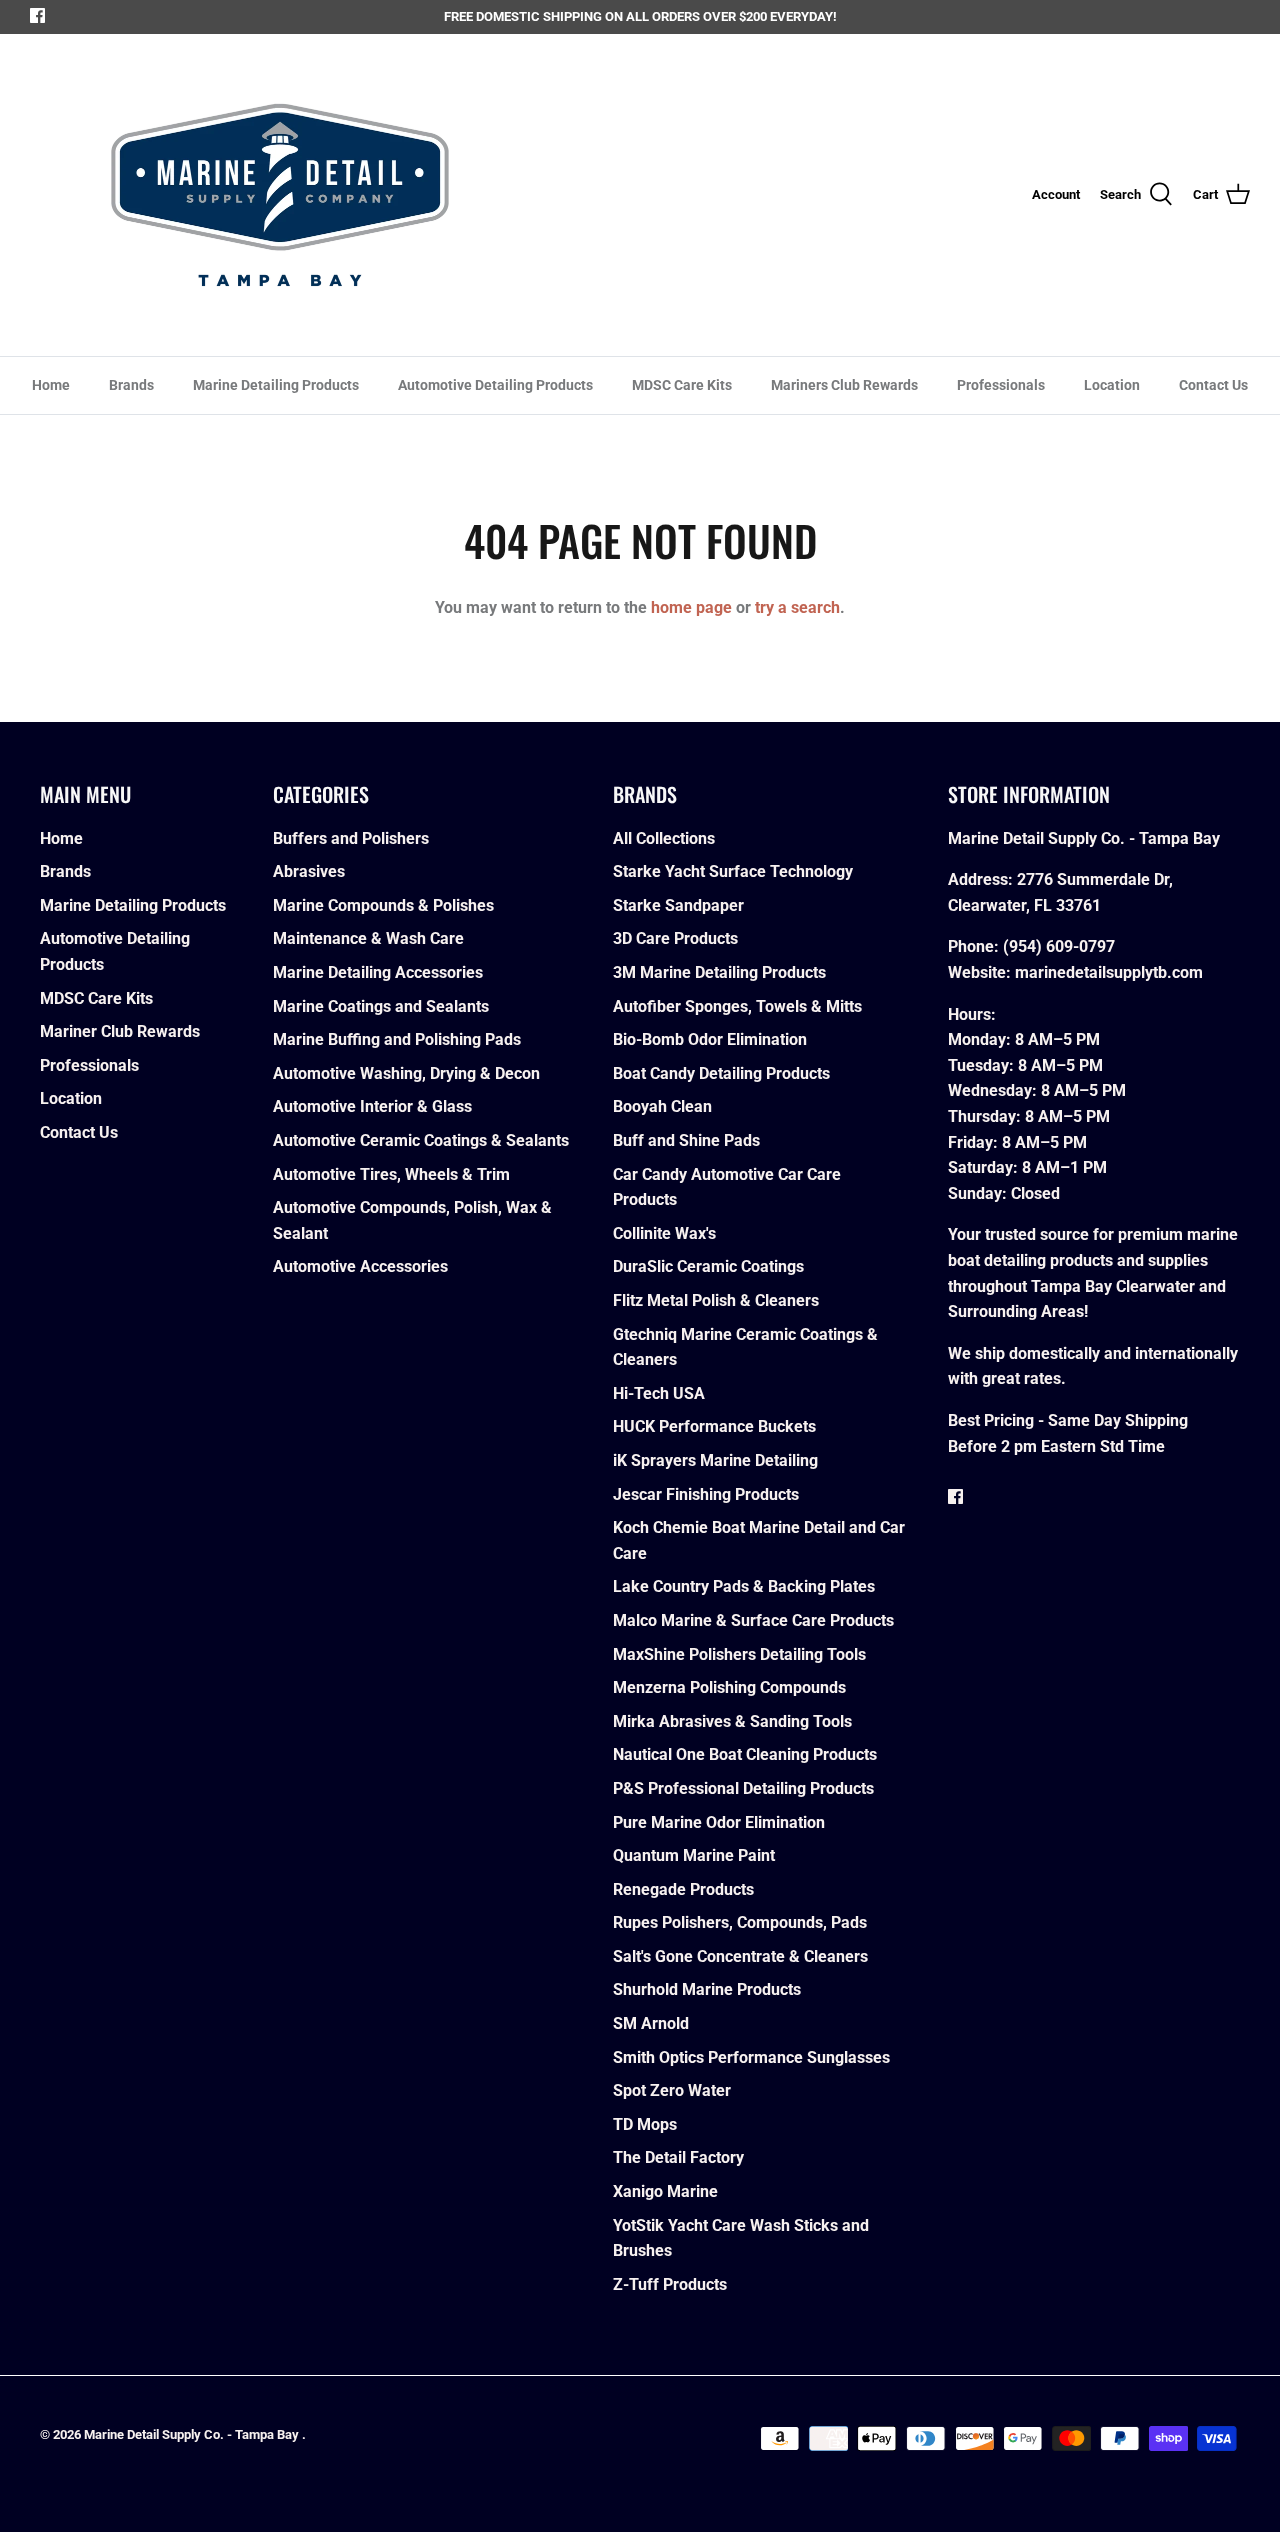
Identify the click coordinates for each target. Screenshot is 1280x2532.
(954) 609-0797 (1059, 946)
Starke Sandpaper (678, 905)
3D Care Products (675, 938)
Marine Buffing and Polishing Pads (397, 1039)
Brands (131, 385)
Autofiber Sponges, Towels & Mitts (737, 1006)
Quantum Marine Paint (694, 1855)
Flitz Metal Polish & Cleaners (716, 1300)
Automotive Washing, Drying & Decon (406, 1073)
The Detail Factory (678, 2157)
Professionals (1001, 385)
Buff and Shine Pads (686, 1140)
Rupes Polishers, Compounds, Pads (740, 1922)
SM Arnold (651, 2023)
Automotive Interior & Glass (372, 1106)
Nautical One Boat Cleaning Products (745, 1754)
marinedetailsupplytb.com (1109, 972)
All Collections (664, 838)
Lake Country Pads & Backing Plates (744, 1586)
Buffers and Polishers (351, 838)
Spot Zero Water (672, 2090)
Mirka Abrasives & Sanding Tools (732, 1721)
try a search (797, 607)
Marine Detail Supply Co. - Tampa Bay (193, 2434)
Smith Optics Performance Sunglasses (751, 2057)
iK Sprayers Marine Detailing (715, 1460)
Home (51, 385)
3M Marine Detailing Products (719, 972)
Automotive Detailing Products (495, 385)
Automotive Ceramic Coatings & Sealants (421, 1140)
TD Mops (645, 2124)
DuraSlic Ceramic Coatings (708, 1266)
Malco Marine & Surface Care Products (753, 1620)
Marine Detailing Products (276, 385)
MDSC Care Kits (682, 385)
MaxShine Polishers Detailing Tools (739, 1654)
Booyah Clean (662, 1106)
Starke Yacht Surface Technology (733, 871)
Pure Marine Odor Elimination (719, 1822)
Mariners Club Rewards (844, 385)
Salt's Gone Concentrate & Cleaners (740, 1956)
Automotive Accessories (360, 1266)
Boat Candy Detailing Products (721, 1073)
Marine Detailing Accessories (378, 972)
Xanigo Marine (665, 2191)
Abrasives (309, 871)
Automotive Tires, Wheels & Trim (391, 1174)
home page (691, 607)
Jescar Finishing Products (706, 1494)
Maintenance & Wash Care (368, 938)
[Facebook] (37, 15)
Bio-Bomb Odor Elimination (710, 1039)
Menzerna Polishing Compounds (729, 1687)
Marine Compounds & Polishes (383, 905)
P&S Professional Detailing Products (743, 1788)
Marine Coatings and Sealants (381, 1006)
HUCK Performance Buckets (714, 1426)
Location (1112, 385)
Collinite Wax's (664, 1233)
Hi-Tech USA (659, 1393)
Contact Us (1213, 385)
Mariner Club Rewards (120, 1031)
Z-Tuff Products (670, 2284)
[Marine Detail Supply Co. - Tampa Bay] (280, 195)
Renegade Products (683, 1889)
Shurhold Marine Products (707, 1989)
